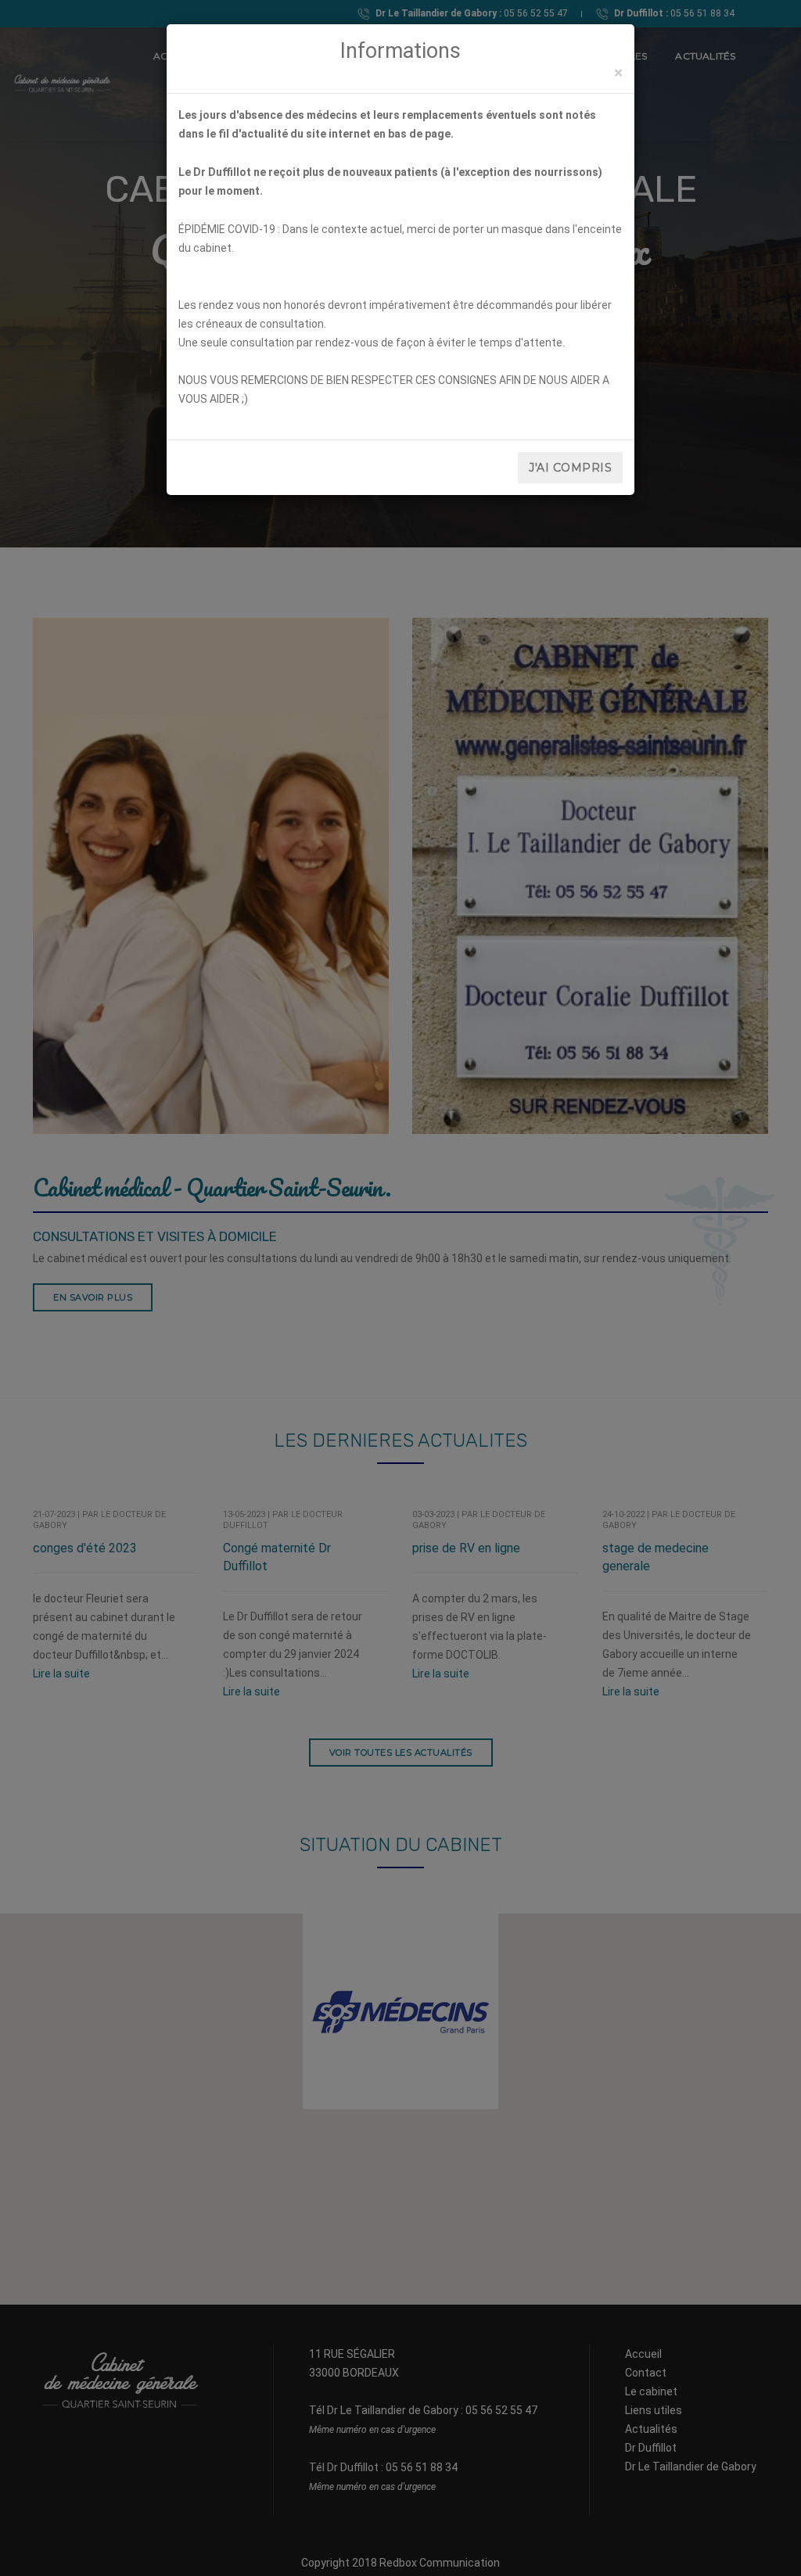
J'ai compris (570, 468)
